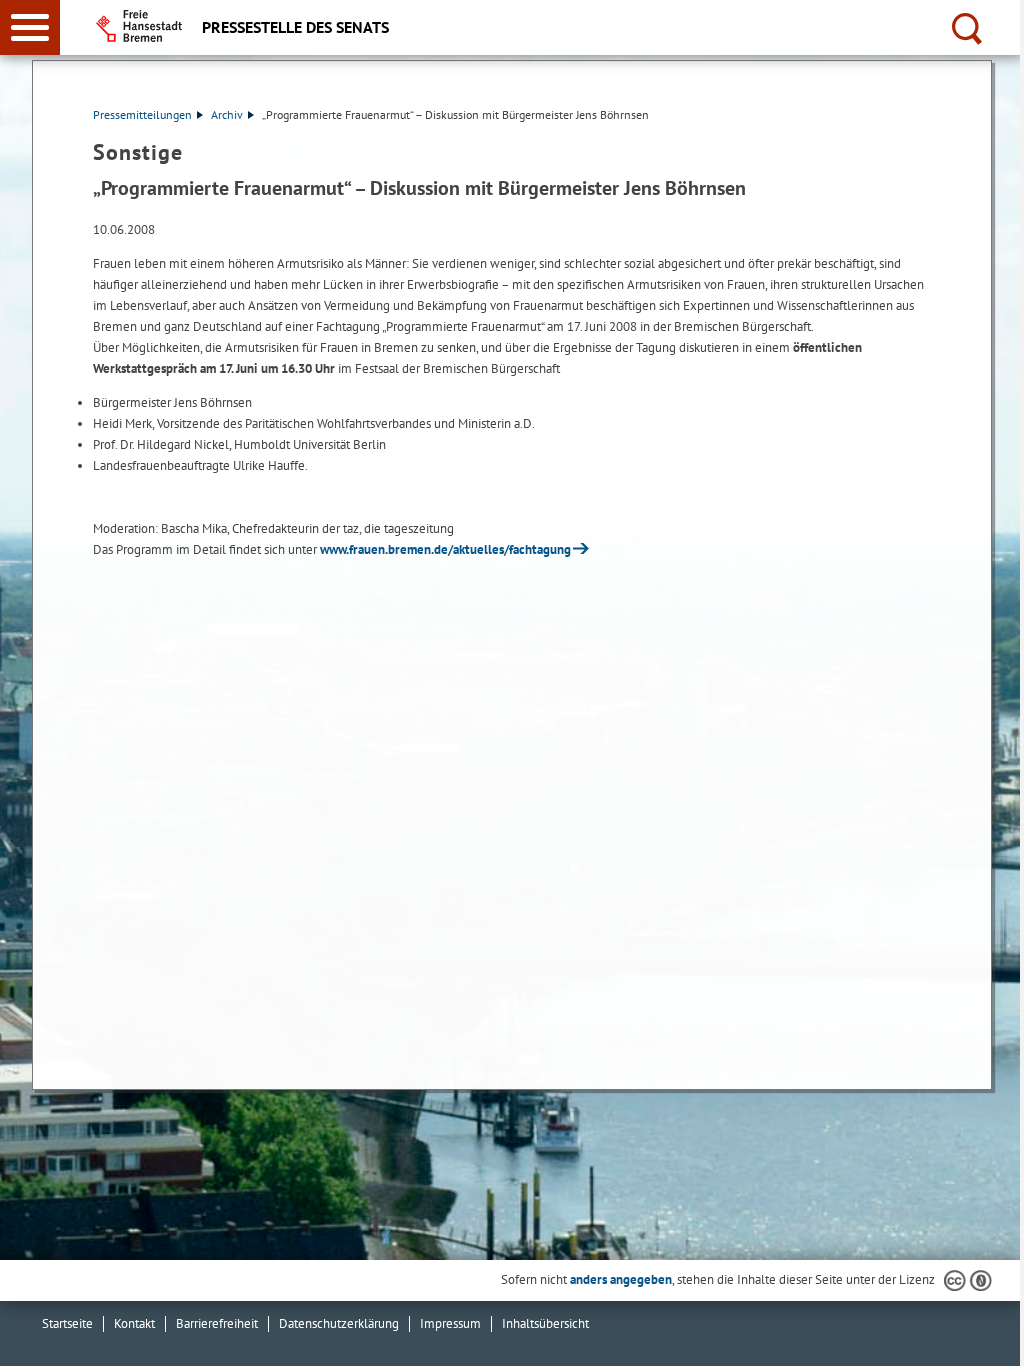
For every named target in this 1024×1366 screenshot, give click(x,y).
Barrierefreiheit (217, 1323)
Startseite (67, 1323)
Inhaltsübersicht (545, 1323)
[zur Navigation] (30, 27)
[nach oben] (993, 1335)
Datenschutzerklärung (339, 1323)
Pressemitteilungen (142, 114)
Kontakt (134, 1323)
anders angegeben (621, 1279)
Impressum (450, 1323)
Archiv (227, 114)
